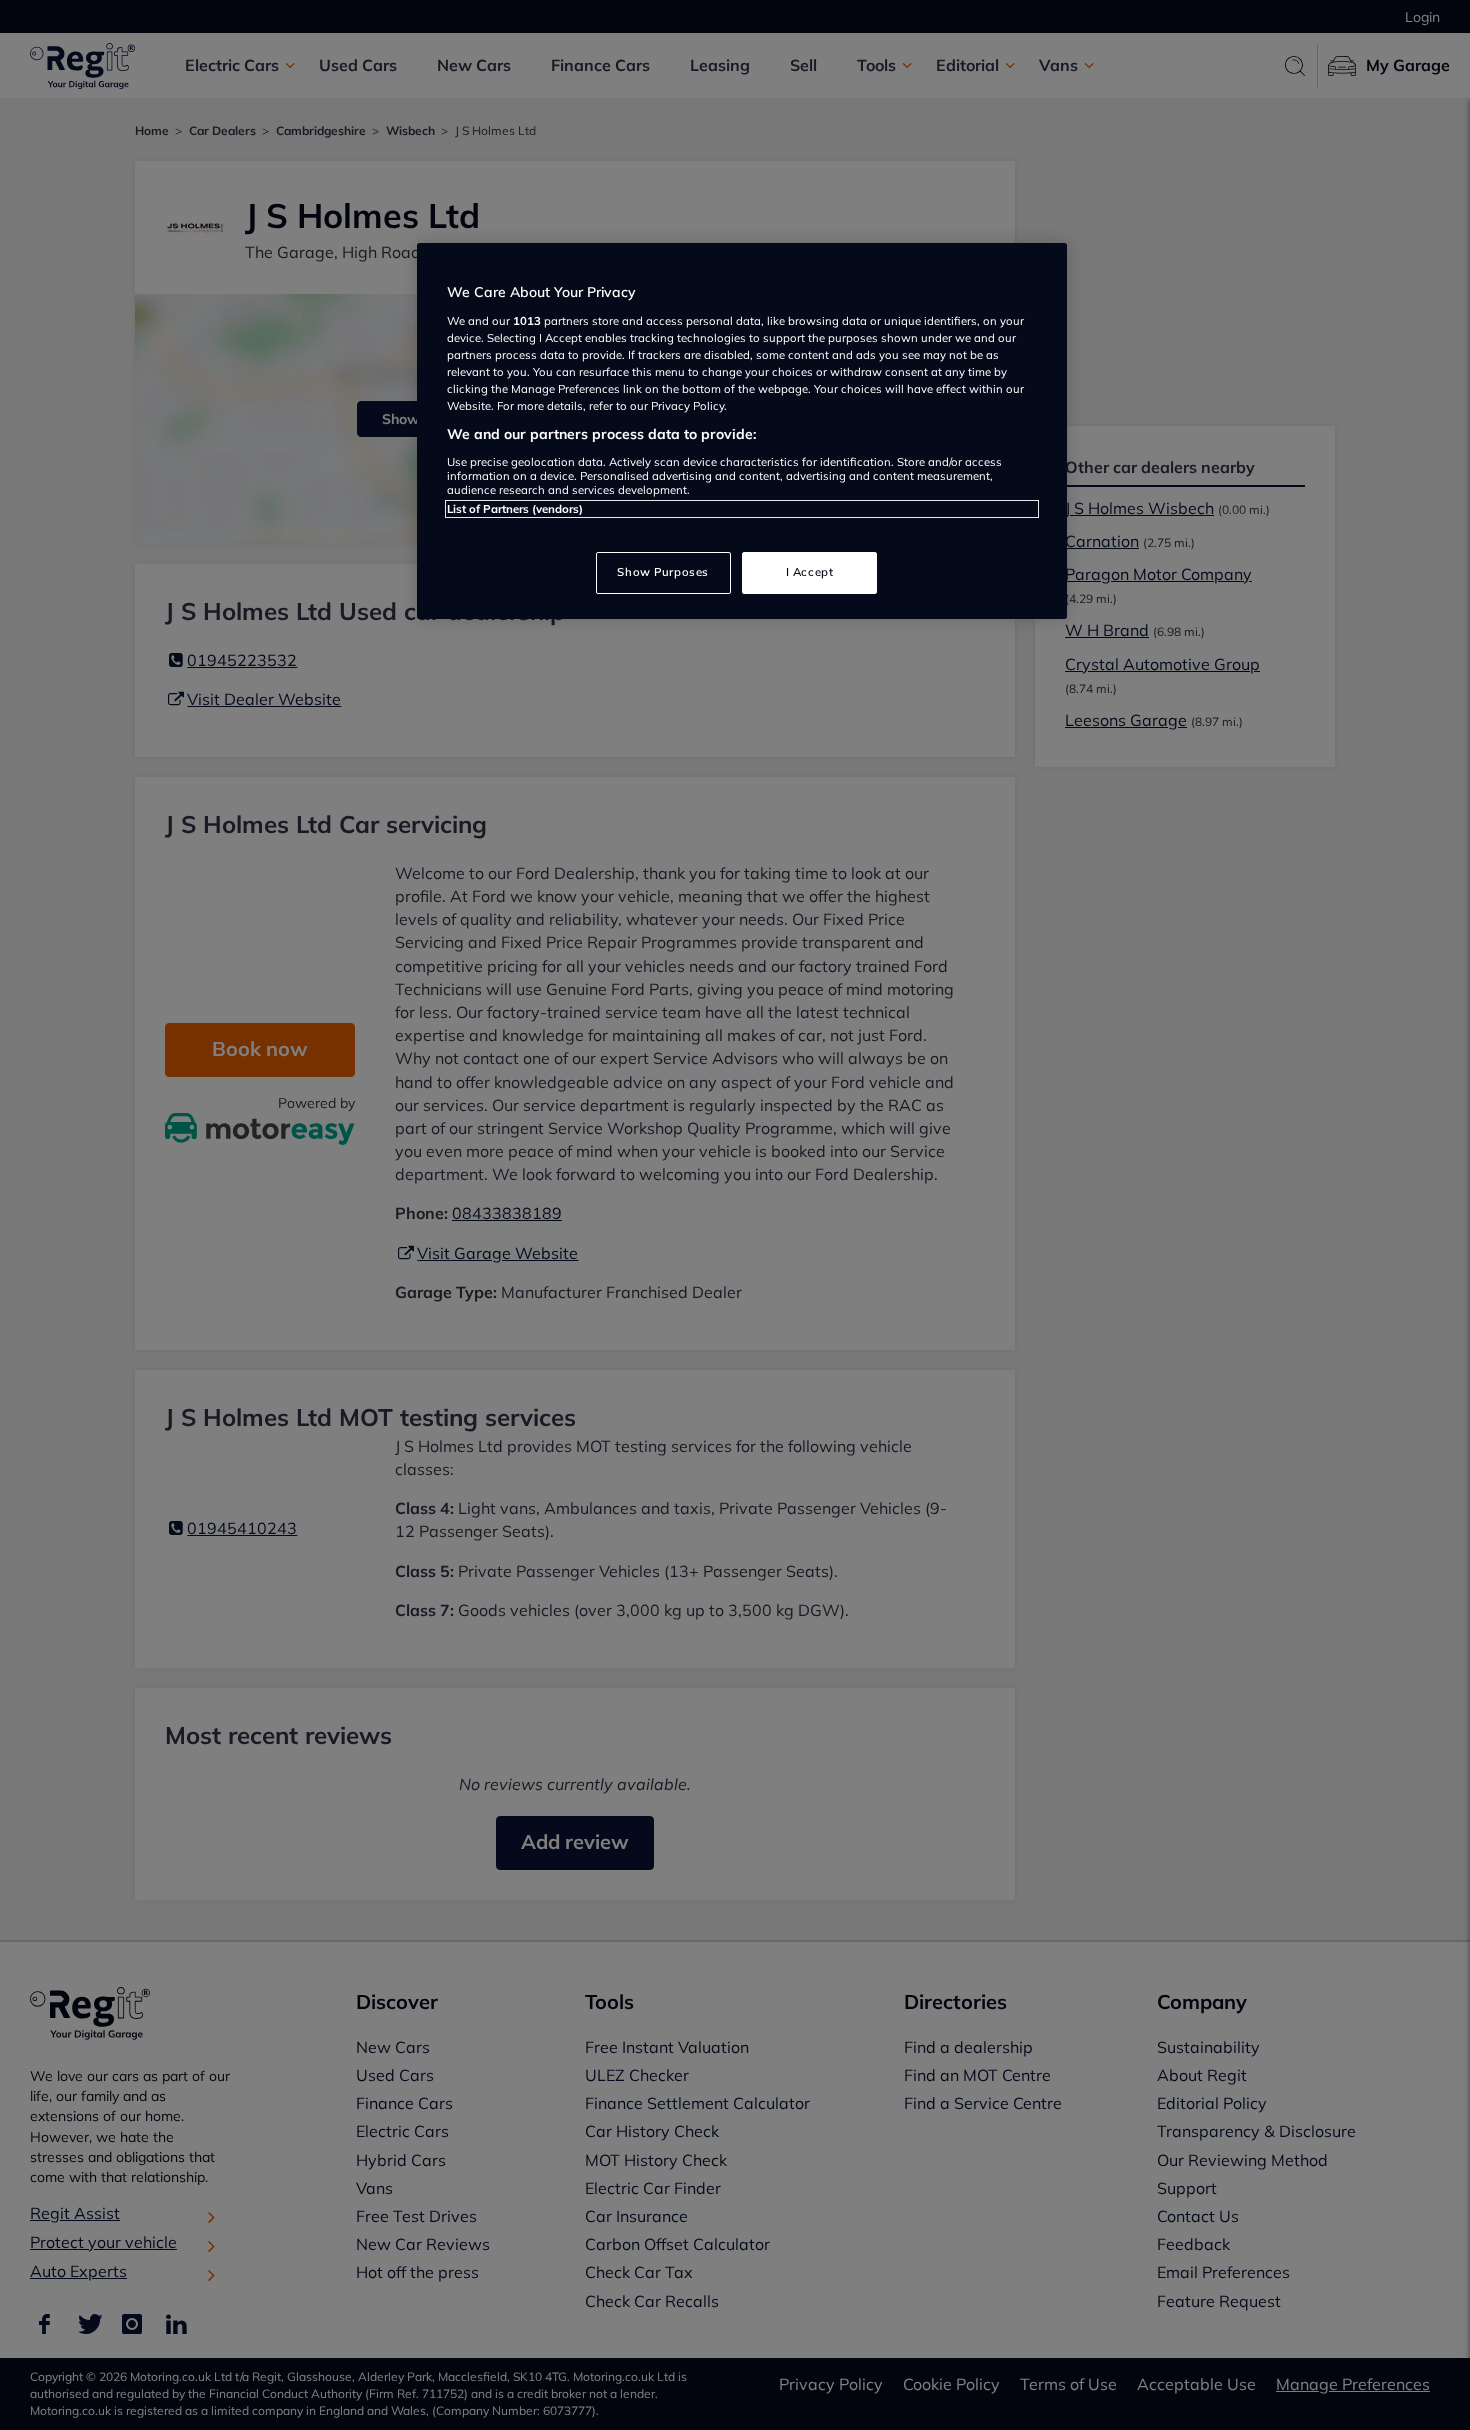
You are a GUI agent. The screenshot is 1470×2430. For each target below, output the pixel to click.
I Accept (810, 572)
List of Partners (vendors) (515, 509)
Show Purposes (662, 572)
